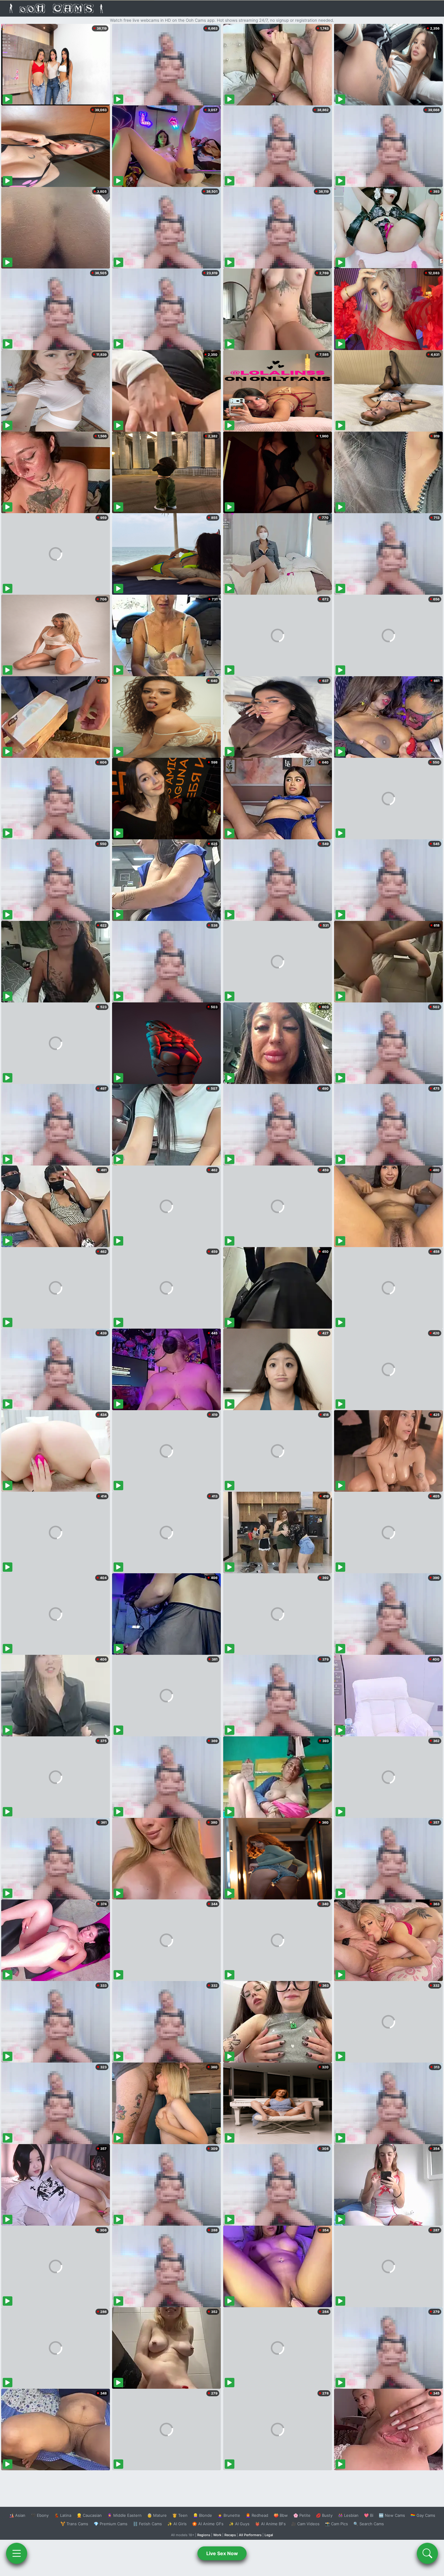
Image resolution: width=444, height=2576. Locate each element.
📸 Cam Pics (336, 2524)
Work (217, 2535)
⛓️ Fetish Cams (147, 2524)
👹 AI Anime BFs (270, 2524)
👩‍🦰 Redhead (257, 2515)
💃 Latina (63, 2515)
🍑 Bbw (281, 2515)
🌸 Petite (302, 2515)
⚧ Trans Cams (74, 2524)
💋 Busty (324, 2515)
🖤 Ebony (40, 2515)
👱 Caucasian (89, 2515)
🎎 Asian (17, 2515)
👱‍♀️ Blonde (203, 2515)
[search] (427, 2553)
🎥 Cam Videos (305, 2524)
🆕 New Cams (392, 2515)
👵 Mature (157, 2515)
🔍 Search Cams (369, 2524)
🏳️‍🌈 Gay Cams (423, 2515)
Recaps (230, 2535)
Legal (269, 2535)
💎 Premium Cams (111, 2524)
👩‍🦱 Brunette (229, 2515)
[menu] (17, 2553)
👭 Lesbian (348, 2515)
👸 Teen (180, 2515)
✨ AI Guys (239, 2524)
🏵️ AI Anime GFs (208, 2524)
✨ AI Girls (177, 2524)
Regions (204, 2535)
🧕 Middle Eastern (124, 2515)
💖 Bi (369, 2515)
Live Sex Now (222, 2553)
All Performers (250, 2535)
